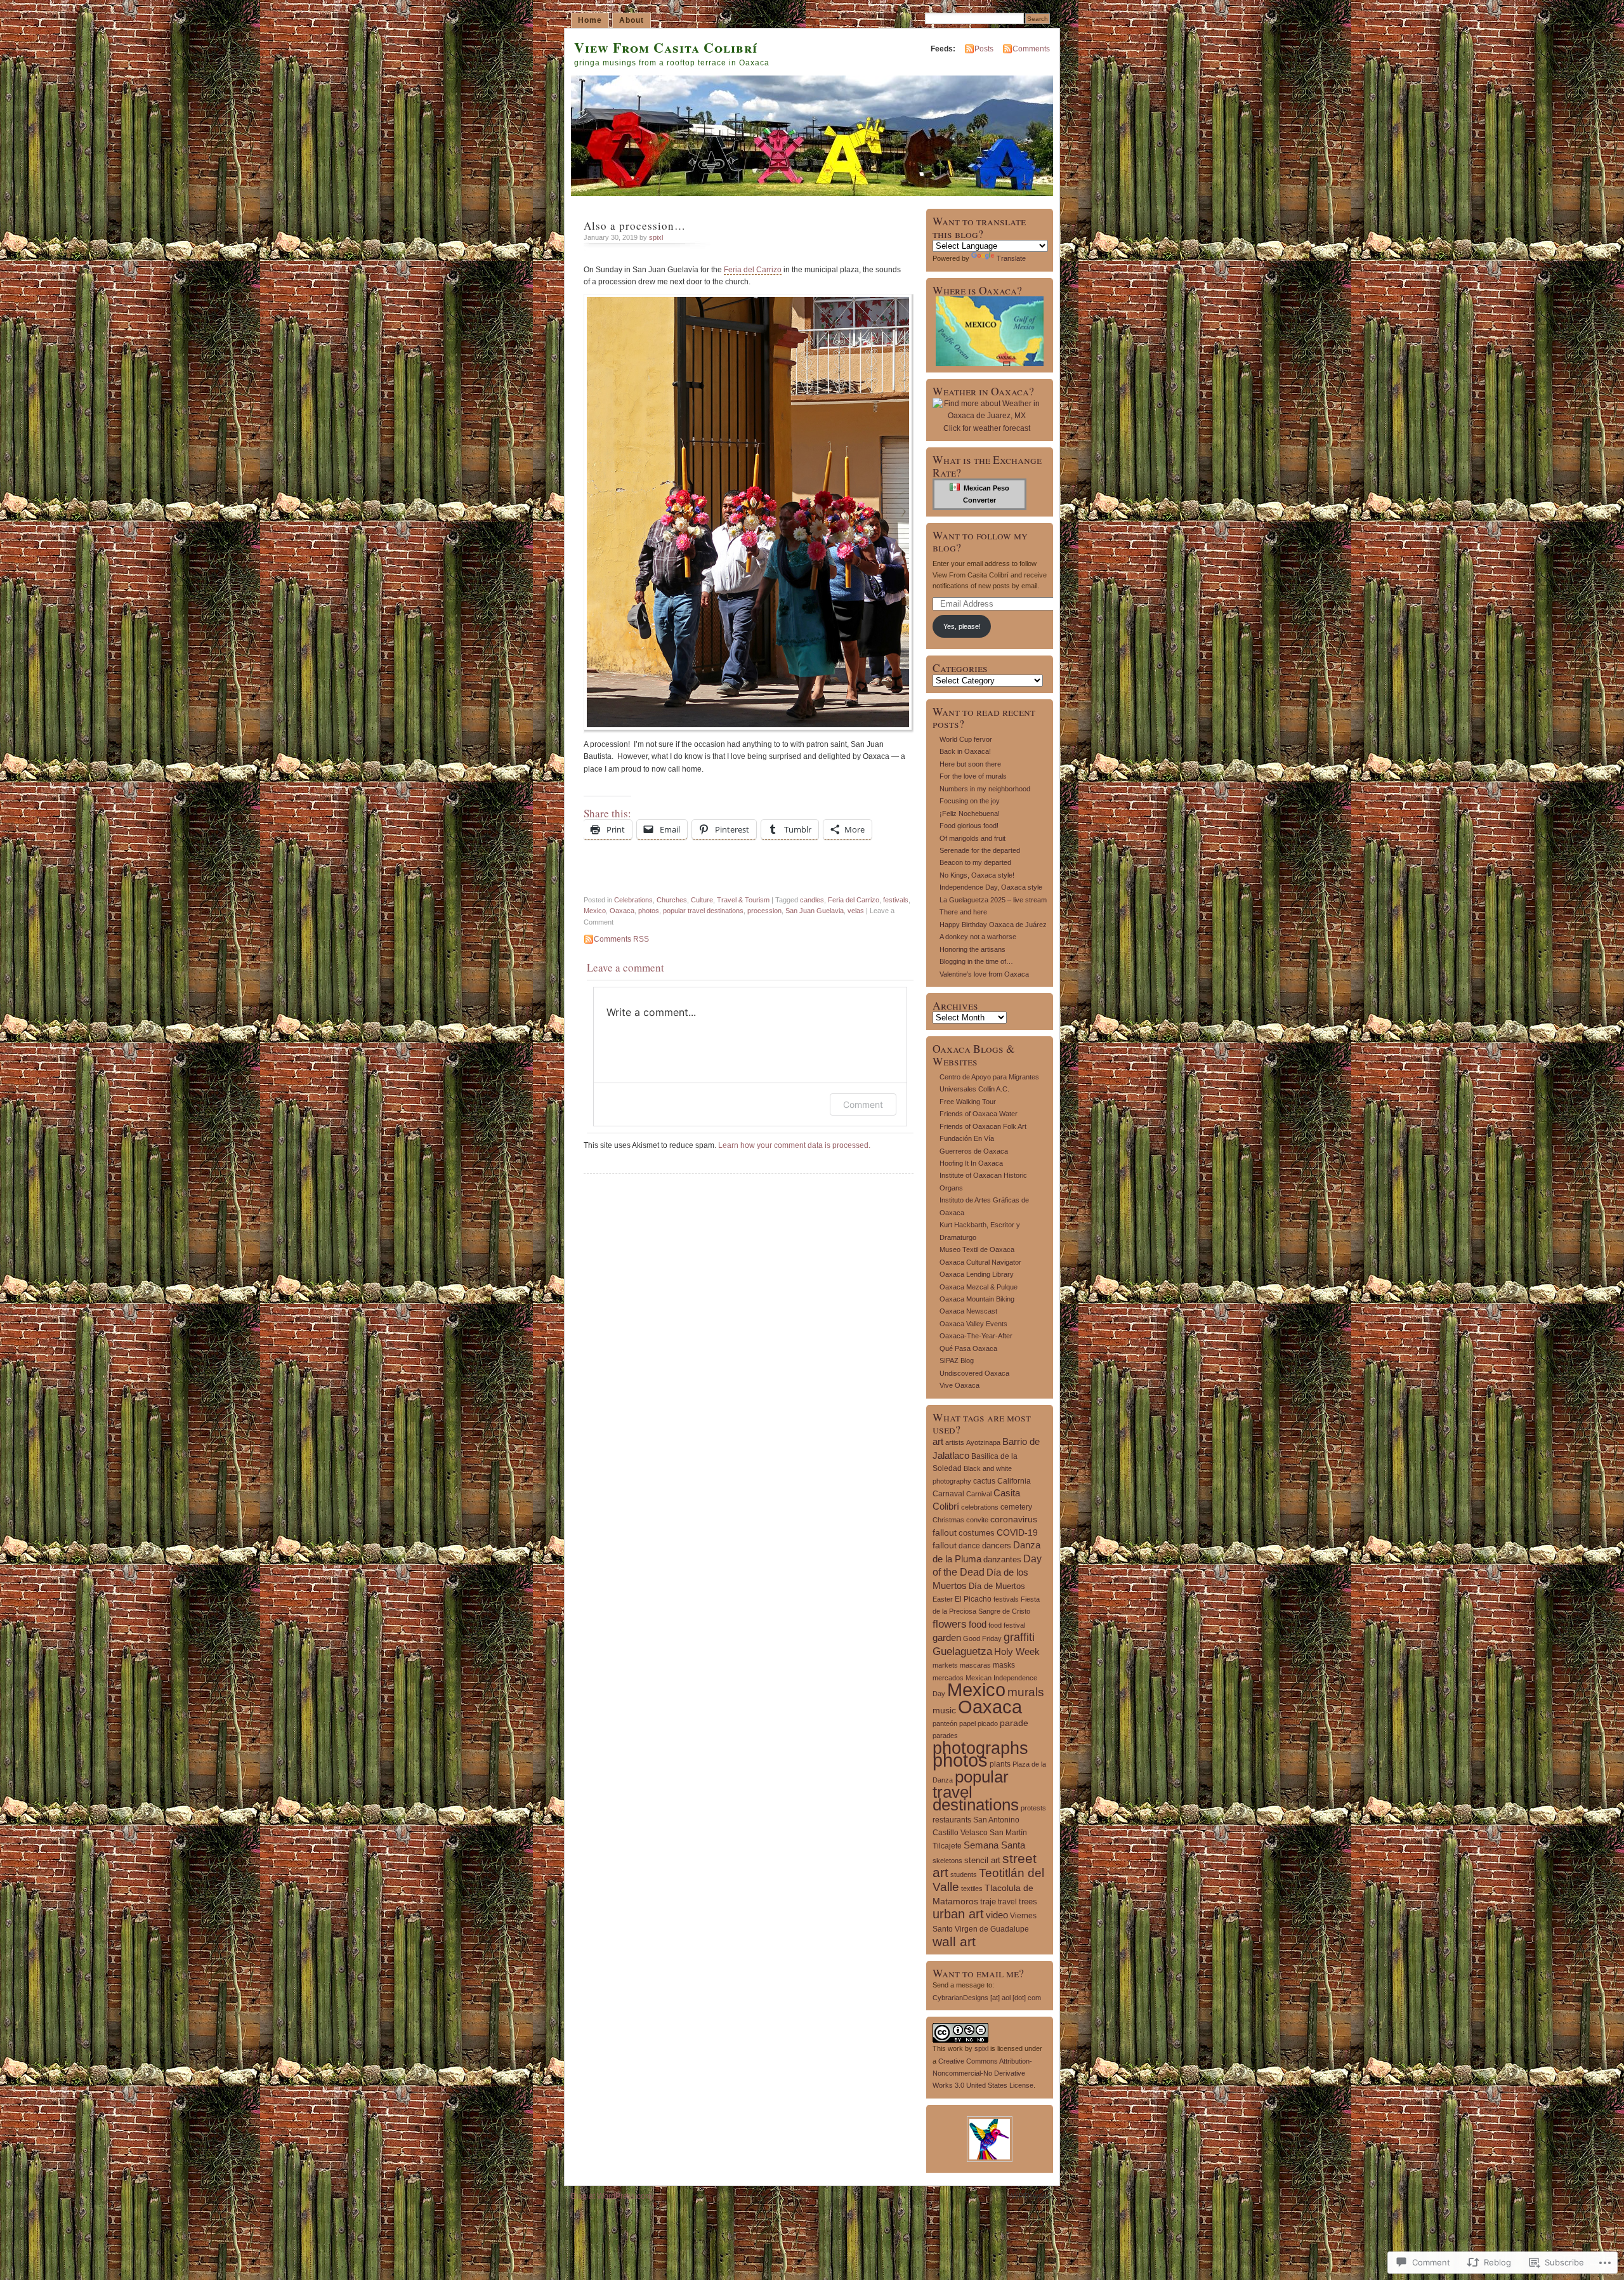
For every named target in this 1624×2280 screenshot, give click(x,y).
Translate (1011, 258)
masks (1004, 1665)
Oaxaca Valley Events (973, 1324)
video (997, 1915)
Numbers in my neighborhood (985, 789)
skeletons (947, 1861)
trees (1028, 1901)
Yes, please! (962, 626)
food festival (1007, 1625)
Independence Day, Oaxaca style (991, 887)
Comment (863, 1104)
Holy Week (1017, 1652)
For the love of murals (973, 776)
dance (969, 1546)
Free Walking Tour (968, 1102)
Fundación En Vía (967, 1138)
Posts (984, 49)
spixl (656, 237)
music (944, 1710)
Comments (1031, 49)
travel (1007, 1902)
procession (764, 911)
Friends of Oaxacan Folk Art (983, 1126)
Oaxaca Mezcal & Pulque (979, 1287)
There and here (963, 912)
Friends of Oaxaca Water (979, 1114)
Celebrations (633, 900)
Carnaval (948, 1494)
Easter (943, 1599)
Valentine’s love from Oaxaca (984, 974)
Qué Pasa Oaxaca (968, 1348)
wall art (954, 1941)
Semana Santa (994, 1845)
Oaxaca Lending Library (977, 1274)
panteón (945, 1723)
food (978, 1624)
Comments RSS (621, 939)
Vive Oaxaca (959, 1385)
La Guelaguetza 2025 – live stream (993, 900)
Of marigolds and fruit (972, 838)
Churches (672, 900)
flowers (950, 1624)
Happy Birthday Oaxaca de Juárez (993, 925)
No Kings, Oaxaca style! (977, 875)
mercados (948, 1678)
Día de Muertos (997, 1586)
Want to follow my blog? (980, 541)
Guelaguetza (962, 1651)
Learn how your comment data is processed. (794, 1145)
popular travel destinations (703, 911)
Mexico (595, 911)
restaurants (952, 1820)
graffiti (1019, 1637)
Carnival (979, 1494)
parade (1014, 1723)
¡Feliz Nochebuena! (970, 814)
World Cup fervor (966, 739)
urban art (958, 1914)
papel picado (979, 1723)
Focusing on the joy (970, 801)
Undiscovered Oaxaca (974, 1373)
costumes (977, 1533)
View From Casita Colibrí (666, 47)
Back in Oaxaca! (965, 751)
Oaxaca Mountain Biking (977, 1299)
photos (649, 911)
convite (977, 1520)
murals (1026, 1692)
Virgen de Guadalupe (992, 1929)
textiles (972, 1888)
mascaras (975, 1665)
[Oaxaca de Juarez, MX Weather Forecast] (986, 416)
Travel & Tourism (743, 900)
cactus (984, 1481)
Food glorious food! (969, 826)
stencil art (982, 1860)
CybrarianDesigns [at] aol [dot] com (987, 1998)
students (964, 1875)
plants (1000, 1764)
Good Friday (982, 1638)
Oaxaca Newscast (968, 1311)
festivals (896, 900)
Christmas (948, 1520)
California (1014, 1481)
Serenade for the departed (980, 850)
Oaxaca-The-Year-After (976, 1336)
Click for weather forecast (987, 428)
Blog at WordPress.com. (612, 2196)
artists (955, 1442)
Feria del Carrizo (753, 270)
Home (590, 20)
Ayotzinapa (983, 1442)
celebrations (980, 1507)
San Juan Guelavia (815, 911)
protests (1033, 1808)
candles (812, 900)
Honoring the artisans (972, 949)
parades (945, 1736)
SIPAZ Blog (957, 1361)
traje (988, 1901)
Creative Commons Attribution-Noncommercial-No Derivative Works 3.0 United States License (983, 2073)
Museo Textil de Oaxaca (977, 1249)
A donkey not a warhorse (978, 937)
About (632, 20)
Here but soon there (970, 764)
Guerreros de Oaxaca (974, 1151)
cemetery (1016, 1507)
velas (856, 911)
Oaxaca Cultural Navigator (980, 1262)
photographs (980, 1748)
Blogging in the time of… (976, 961)
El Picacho (973, 1599)
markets (945, 1665)
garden (947, 1638)
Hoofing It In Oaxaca (971, 1163)
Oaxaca (622, 911)
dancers (997, 1545)
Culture (702, 900)
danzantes (1002, 1559)
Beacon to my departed (975, 862)
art (938, 1441)
